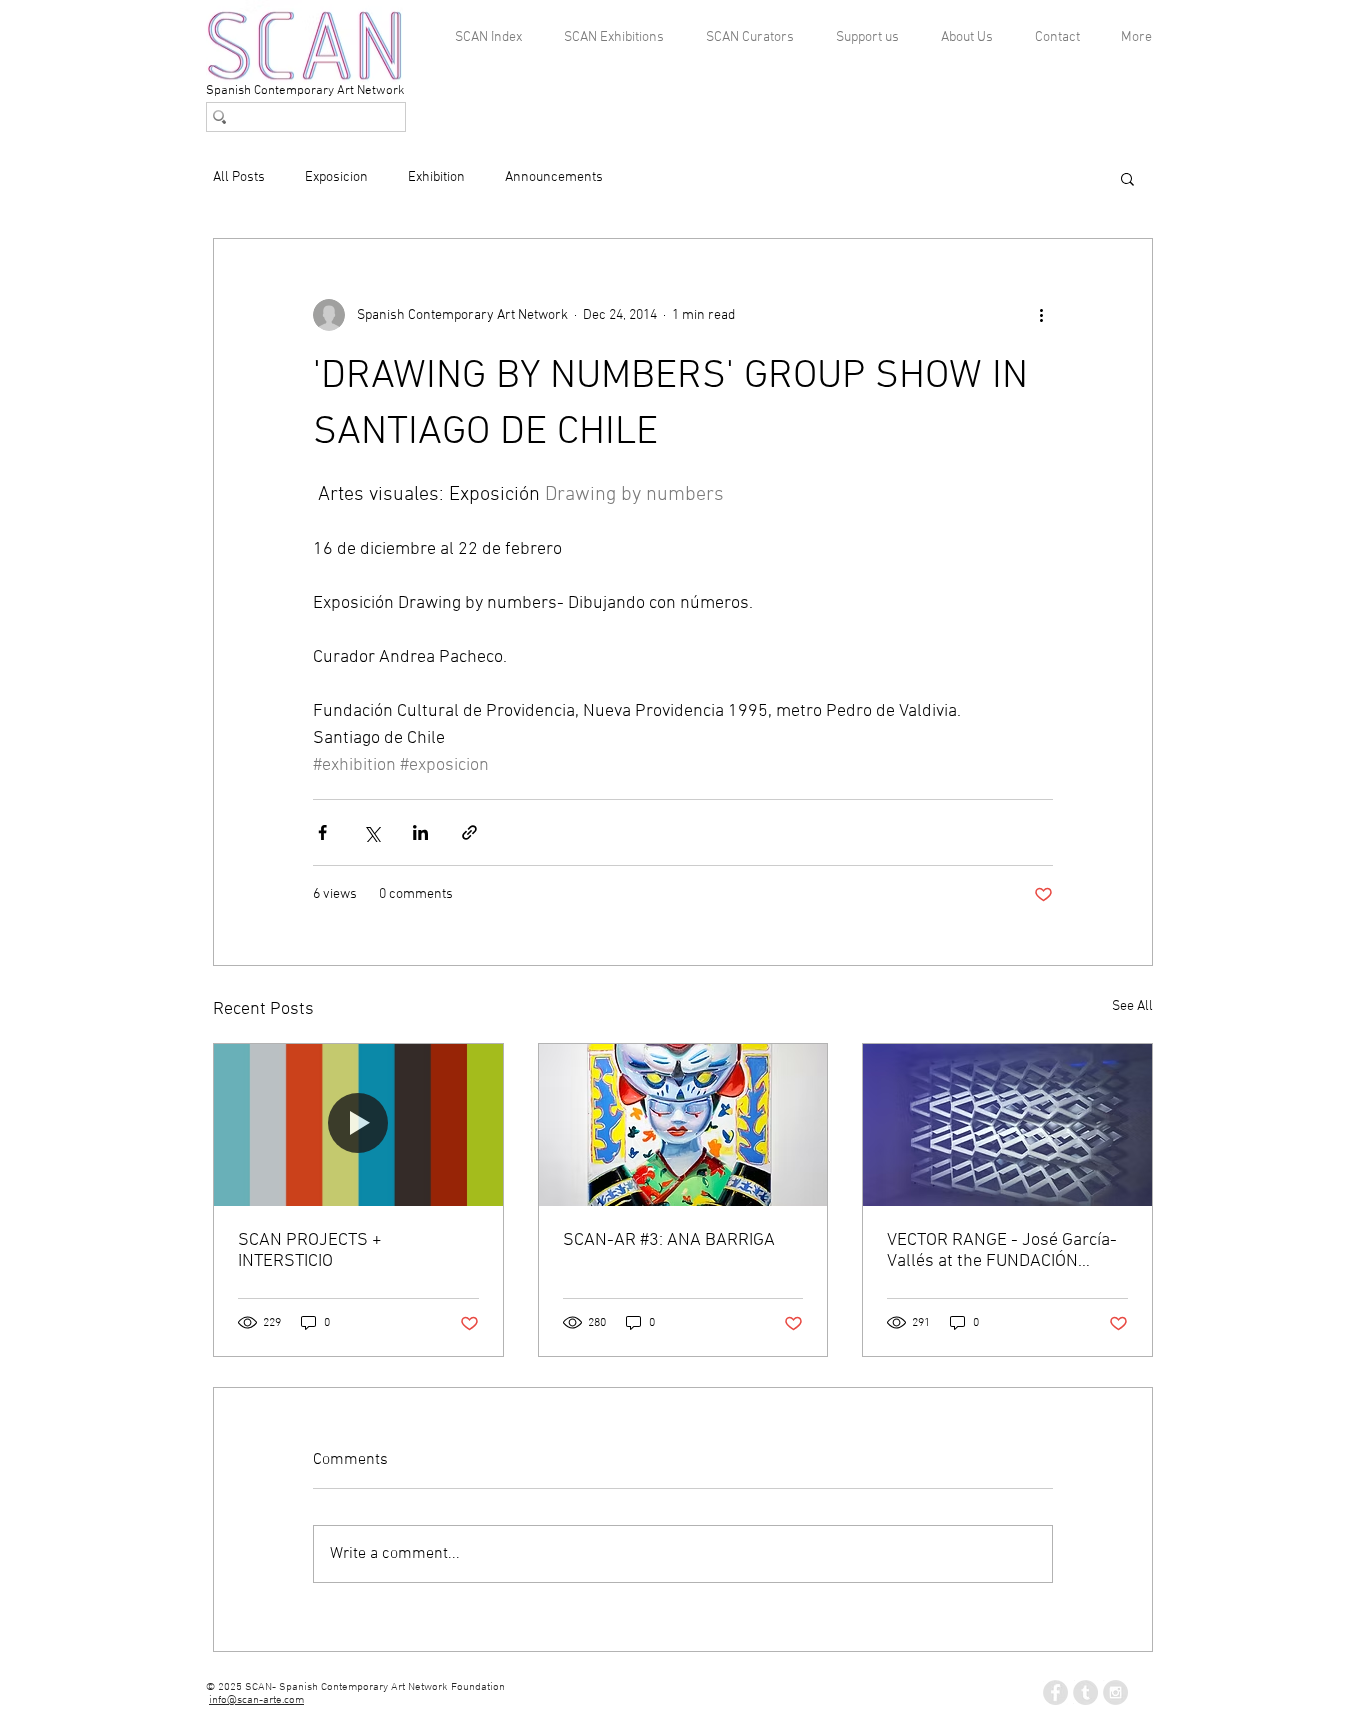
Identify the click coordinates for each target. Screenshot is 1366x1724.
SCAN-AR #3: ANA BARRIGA (669, 1240)
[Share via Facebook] (322, 832)
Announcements (554, 177)
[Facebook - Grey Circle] (1055, 1692)
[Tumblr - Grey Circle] (1085, 1692)
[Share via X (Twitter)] (371, 832)
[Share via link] (469, 832)
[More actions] (1041, 315)
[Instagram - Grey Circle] (1115, 1692)
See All (1132, 1006)
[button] (1127, 178)
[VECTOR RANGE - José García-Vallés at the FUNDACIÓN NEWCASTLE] (1007, 1125)
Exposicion (336, 177)
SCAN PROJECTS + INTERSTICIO (310, 1251)
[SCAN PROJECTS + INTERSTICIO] (358, 1125)
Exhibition (436, 177)
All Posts (239, 177)
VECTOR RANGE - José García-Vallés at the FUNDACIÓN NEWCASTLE (1002, 1251)
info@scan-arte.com (256, 1700)
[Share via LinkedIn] (420, 832)
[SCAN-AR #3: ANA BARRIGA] (683, 1125)
